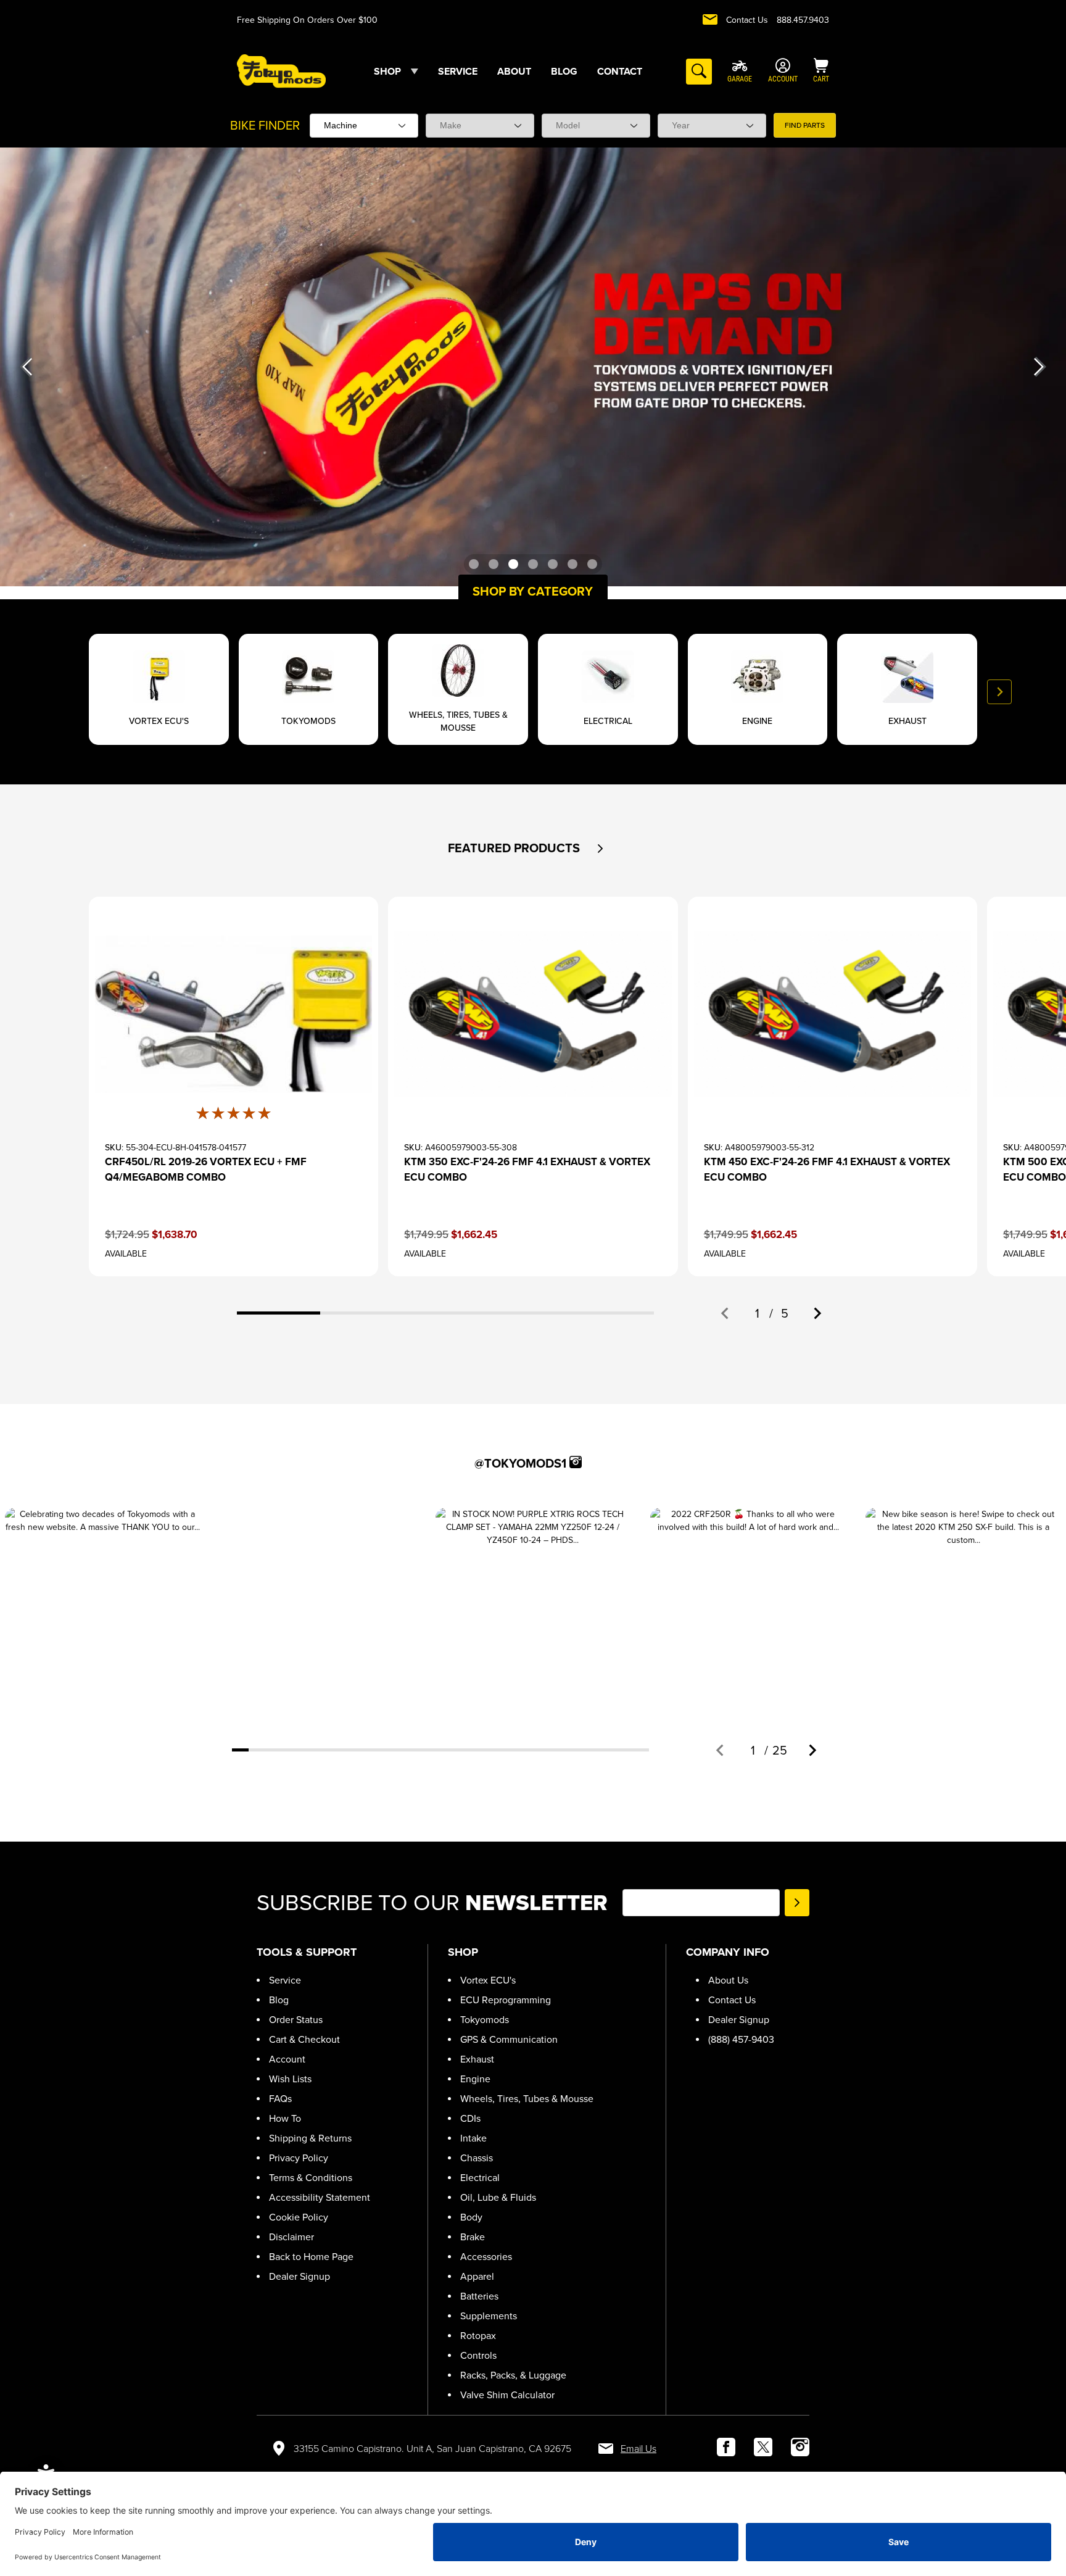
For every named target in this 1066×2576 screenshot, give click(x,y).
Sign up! (797, 1903)
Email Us (638, 2449)
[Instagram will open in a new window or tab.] (576, 1462)
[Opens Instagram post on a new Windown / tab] (103, 1606)
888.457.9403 (803, 20)
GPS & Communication (509, 2039)
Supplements (489, 2316)
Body (471, 2217)
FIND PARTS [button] (805, 125)
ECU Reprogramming (506, 2000)
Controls (478, 2355)
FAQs (280, 2099)
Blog (279, 2000)
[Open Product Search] (699, 72)
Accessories (486, 2257)
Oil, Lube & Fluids (498, 2197)
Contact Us (747, 20)
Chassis (477, 2158)
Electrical (480, 2178)
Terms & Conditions (311, 2178)
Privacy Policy (299, 2158)
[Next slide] (999, 692)
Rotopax (478, 2336)
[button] (601, 849)
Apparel (477, 2276)
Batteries (479, 2296)
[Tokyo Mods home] (281, 71)
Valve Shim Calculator (507, 2395)
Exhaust (477, 2059)
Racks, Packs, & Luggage (513, 2375)
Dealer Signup (300, 2276)
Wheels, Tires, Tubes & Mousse (527, 2099)
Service (285, 1980)
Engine (475, 2079)
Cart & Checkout (304, 2039)
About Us (728, 1980)
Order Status (296, 2020)
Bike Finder (265, 125)
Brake (473, 2237)
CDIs (470, 2118)
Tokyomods (485, 2020)
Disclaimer (291, 2237)
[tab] (279, 1313)
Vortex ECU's (488, 1980)
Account (287, 2059)
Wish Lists (290, 2079)
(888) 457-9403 (741, 2039)
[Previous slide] (67, 692)
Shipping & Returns (310, 2138)
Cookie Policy (299, 2217)
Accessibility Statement (320, 2197)
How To (285, 2118)
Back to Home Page (311, 2257)
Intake (473, 2138)
